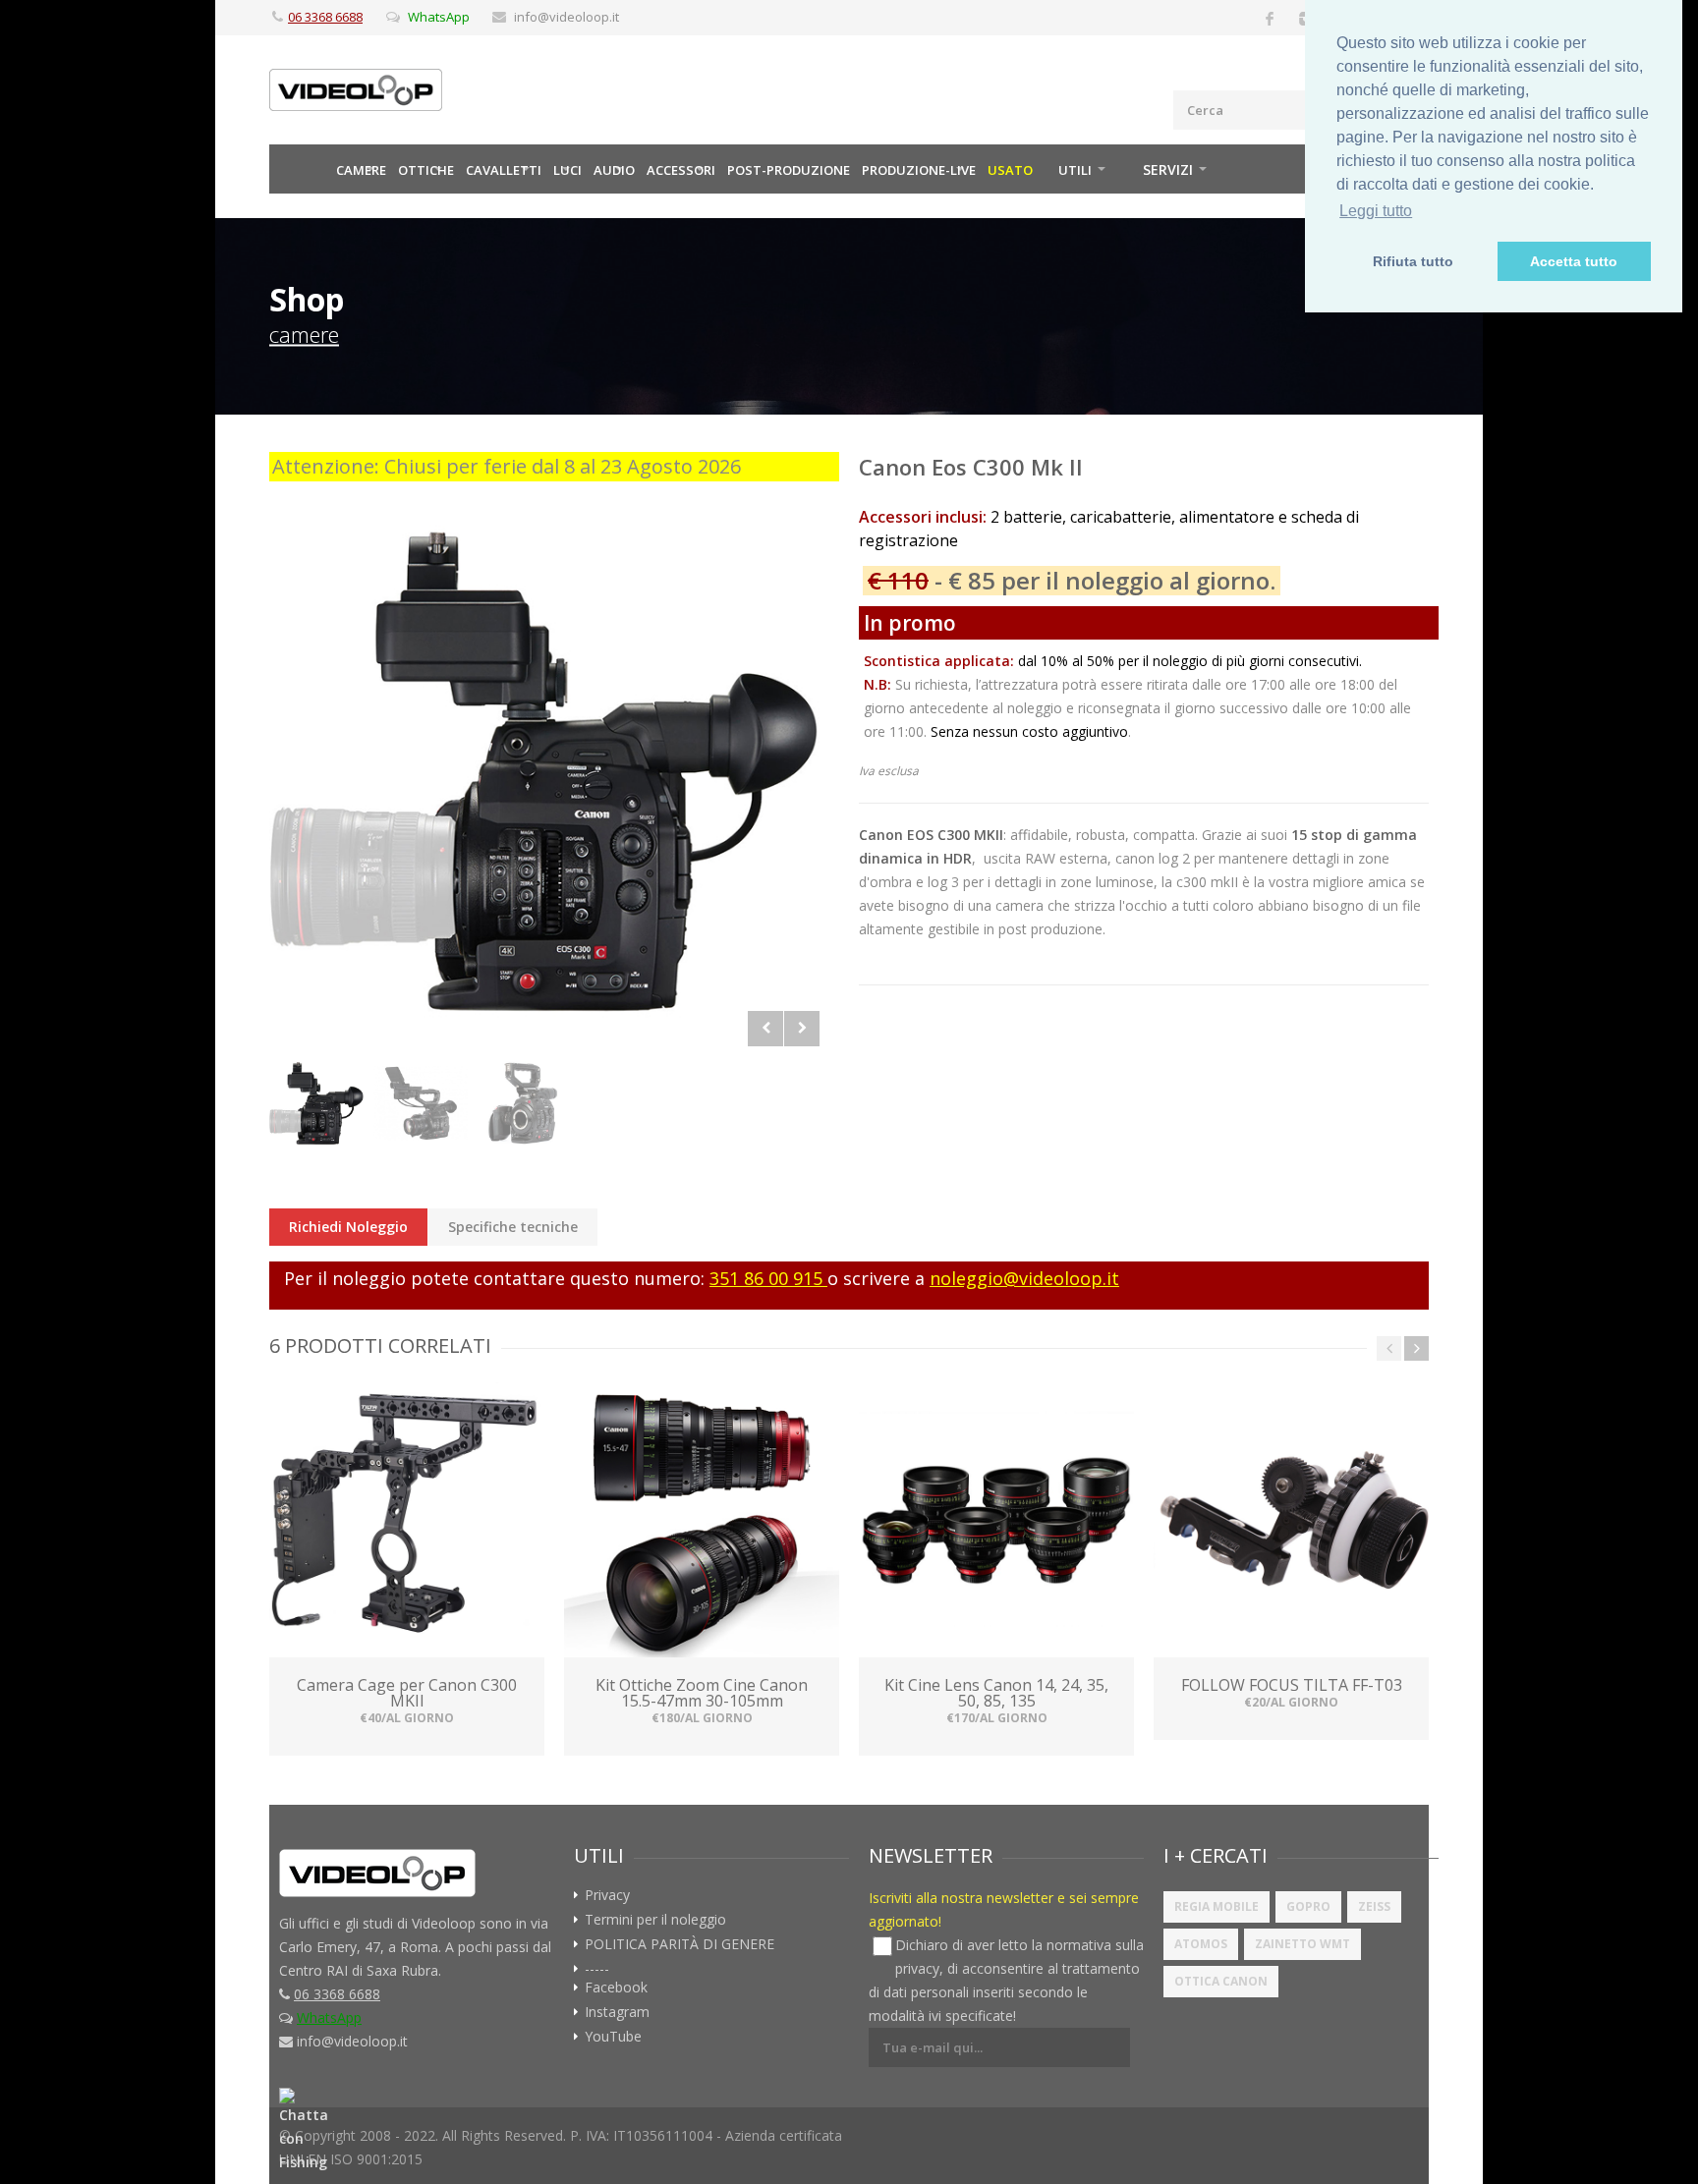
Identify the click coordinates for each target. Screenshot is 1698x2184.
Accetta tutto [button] (1574, 261)
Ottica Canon (1221, 1981)
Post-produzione (789, 170)
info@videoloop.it (566, 17)
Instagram (617, 2012)
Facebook (616, 1988)
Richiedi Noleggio (348, 1227)
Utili (1075, 170)
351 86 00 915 (768, 1278)
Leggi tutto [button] (1376, 211)
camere (304, 334)
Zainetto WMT (1302, 1944)
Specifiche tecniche (513, 1227)
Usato (1010, 170)
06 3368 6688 (325, 17)
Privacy (607, 1895)
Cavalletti (504, 170)
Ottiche (426, 170)
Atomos (1201, 1944)
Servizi (1168, 169)
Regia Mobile (1217, 1906)
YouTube (613, 2037)
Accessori (681, 170)
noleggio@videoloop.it (1024, 1278)
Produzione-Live (919, 170)
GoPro (1308, 1906)
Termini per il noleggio (655, 1920)
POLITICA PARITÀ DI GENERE (679, 1944)
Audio (614, 170)
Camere (361, 170)
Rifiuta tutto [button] (1413, 261)
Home (300, 169)
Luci (567, 170)
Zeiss (1374, 1906)
